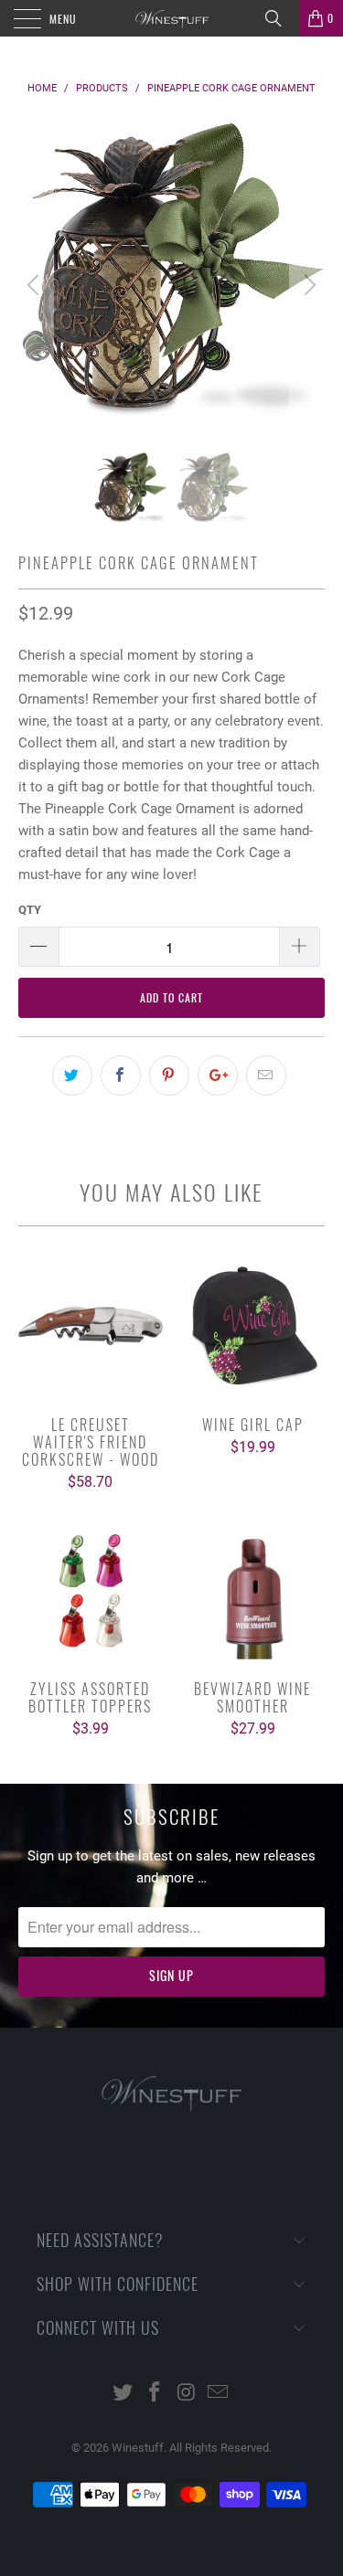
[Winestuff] (172, 18)
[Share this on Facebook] (121, 1076)
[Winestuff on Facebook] (155, 2394)
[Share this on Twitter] (72, 1076)
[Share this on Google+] (218, 1076)
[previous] (36, 285)
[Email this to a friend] (266, 1076)
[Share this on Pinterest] (169, 1076)
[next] (307, 285)
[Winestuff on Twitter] (123, 2394)
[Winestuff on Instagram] (187, 2394)
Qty (30, 910)
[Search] (280, 18)
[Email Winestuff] (219, 2394)
